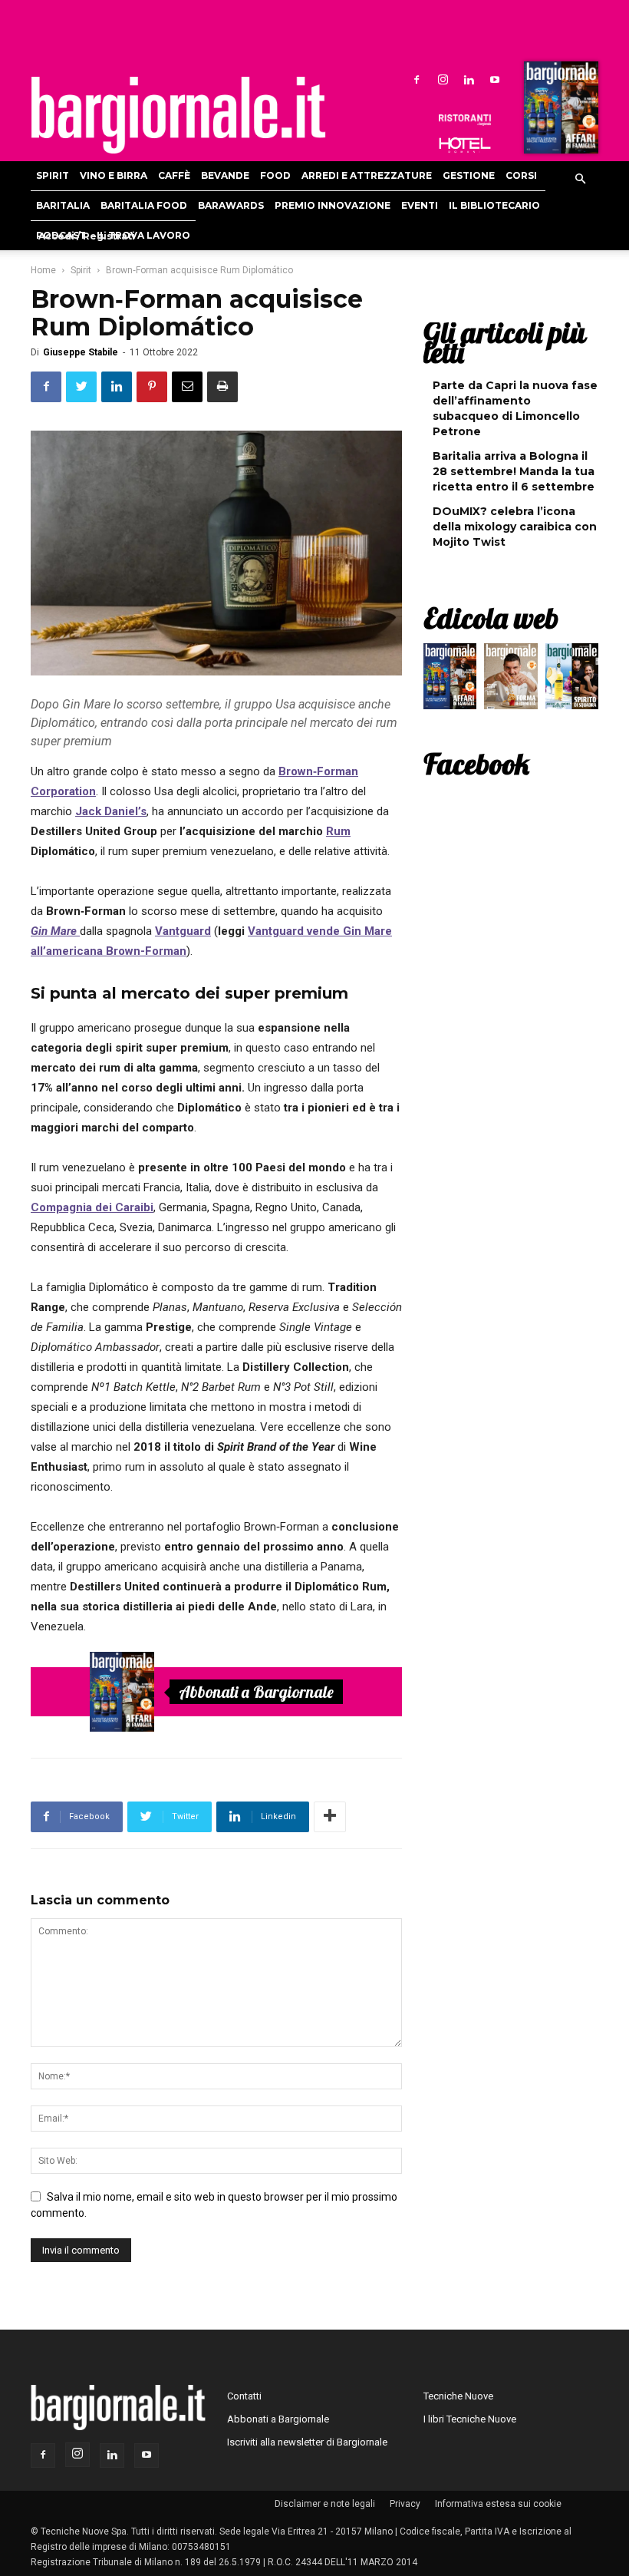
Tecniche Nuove (458, 2396)
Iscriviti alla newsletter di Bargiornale (307, 2442)
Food (275, 175)
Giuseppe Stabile (81, 352)
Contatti (244, 2396)
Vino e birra (114, 175)
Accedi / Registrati (87, 236)
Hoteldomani (465, 145)
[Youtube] (495, 79)
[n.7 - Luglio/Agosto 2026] (559, 111)
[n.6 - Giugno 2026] (510, 680)
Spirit (53, 175)
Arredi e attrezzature (367, 175)
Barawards (231, 205)
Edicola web (491, 618)
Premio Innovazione (333, 205)
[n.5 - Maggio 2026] (572, 680)
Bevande (225, 175)
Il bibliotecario (494, 205)
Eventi (420, 205)
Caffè (174, 175)
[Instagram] (443, 79)
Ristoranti (465, 120)
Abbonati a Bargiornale (256, 1692)
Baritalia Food (144, 205)
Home (43, 270)
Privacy (405, 2504)
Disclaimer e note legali (325, 2504)
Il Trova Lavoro (143, 235)
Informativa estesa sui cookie (498, 2504)
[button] (580, 180)
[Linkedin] (469, 79)
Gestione (469, 175)
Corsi (521, 175)
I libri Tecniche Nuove (470, 2419)
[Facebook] (417, 79)
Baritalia (63, 205)
